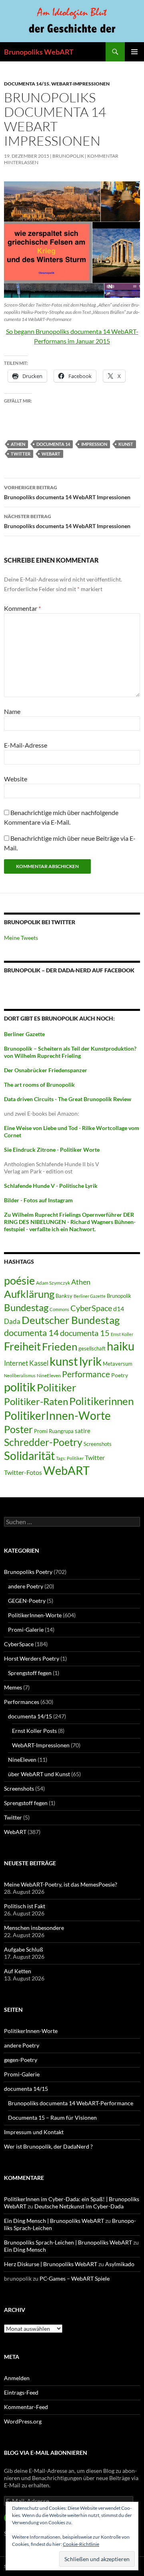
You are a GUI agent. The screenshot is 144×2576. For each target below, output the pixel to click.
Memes (13, 1687)
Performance (86, 1374)
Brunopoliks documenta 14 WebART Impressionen (67, 492)
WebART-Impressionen (80, 84)
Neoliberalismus (20, 1375)
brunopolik (68, 156)
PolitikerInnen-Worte (57, 1415)
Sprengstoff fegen (30, 1673)
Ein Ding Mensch (25, 2250)
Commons (59, 1309)
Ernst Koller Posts (34, 1731)
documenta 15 (85, 1333)
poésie (19, 1281)
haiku (121, 1346)
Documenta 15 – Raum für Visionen (52, 2118)
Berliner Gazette (90, 1296)
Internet (16, 1363)
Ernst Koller (122, 1334)
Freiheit (22, 1346)
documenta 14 (53, 444)
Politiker (56, 1387)
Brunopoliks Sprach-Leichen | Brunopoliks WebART (68, 2242)
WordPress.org (23, 2421)
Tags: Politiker (70, 1458)
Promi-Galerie (26, 1630)
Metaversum (118, 1364)
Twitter (21, 454)
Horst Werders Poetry (32, 1658)
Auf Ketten (18, 1971)
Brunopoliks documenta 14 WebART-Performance (71, 2103)
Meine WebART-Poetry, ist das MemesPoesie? (61, 1884)
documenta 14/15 (27, 84)
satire (83, 1431)
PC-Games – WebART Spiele (75, 2278)
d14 (119, 1308)
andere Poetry (26, 1586)
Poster (18, 1429)
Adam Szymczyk (53, 1283)
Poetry (120, 1375)
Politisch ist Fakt (25, 1906)
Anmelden (17, 2378)
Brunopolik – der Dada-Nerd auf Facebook (69, 970)
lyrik (90, 1361)
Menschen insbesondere (34, 1928)
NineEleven (49, 1375)
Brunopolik (119, 1296)
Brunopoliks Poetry (28, 1572)
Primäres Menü (134, 52)
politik (20, 1387)
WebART (51, 454)
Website (16, 779)
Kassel (39, 1363)
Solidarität (29, 1456)
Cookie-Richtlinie (81, 2544)
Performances (22, 1702)
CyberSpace (91, 1308)
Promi (41, 1431)
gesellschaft (92, 1348)
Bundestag (26, 1307)
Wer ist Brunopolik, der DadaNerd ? (48, 2146)
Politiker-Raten (36, 1401)
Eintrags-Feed (21, 2392)
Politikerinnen (101, 1401)
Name (12, 711)
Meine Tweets (21, 938)
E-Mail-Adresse (26, 745)
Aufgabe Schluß (24, 1949)
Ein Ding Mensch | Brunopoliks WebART (54, 2221)
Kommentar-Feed (26, 2407)
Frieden (60, 1346)
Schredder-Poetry (43, 1442)
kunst (126, 444)
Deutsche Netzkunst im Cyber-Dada (79, 2206)
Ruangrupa (61, 1431)
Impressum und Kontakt (34, 2132)
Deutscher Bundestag (71, 1320)
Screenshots (98, 1444)
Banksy (64, 1296)
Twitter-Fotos (23, 1472)
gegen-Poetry (21, 2060)
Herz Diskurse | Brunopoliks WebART (51, 2264)
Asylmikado (120, 2264)
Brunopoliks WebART (39, 52)
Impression (94, 444)
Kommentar (22, 608)
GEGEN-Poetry (27, 1601)
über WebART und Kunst (39, 1774)
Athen (18, 444)
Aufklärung (29, 1294)
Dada (12, 1321)
